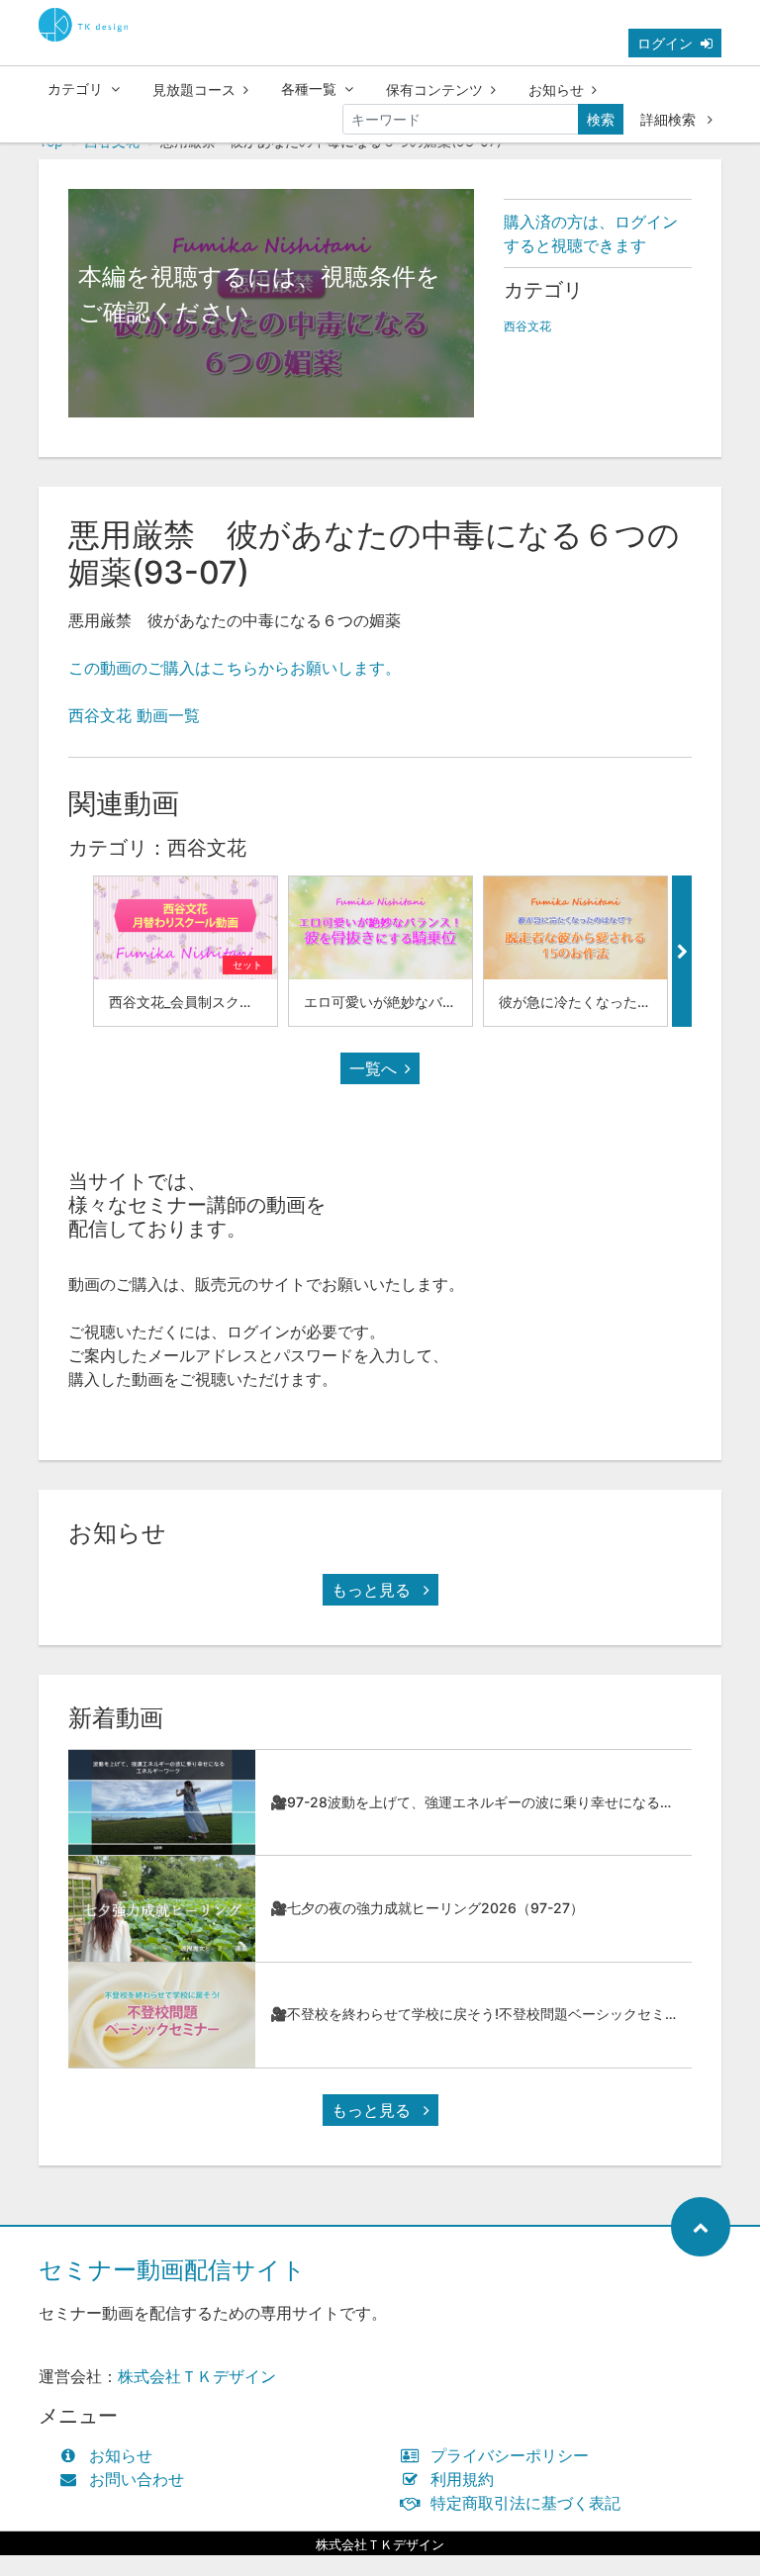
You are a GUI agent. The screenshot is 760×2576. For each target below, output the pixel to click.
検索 (601, 119)
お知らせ (556, 90)
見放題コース (194, 90)
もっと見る (374, 1590)
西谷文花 (527, 326)
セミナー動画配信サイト (172, 2270)
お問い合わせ (137, 2479)
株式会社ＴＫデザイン (197, 2376)
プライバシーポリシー (510, 2455)
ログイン (665, 43)
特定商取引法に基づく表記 (525, 2503)
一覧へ (373, 1068)
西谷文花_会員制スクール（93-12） (222, 1002)
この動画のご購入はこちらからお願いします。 (235, 668)
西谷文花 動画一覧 (134, 715)
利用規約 (462, 2479)
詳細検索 (670, 119)
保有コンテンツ (434, 90)
